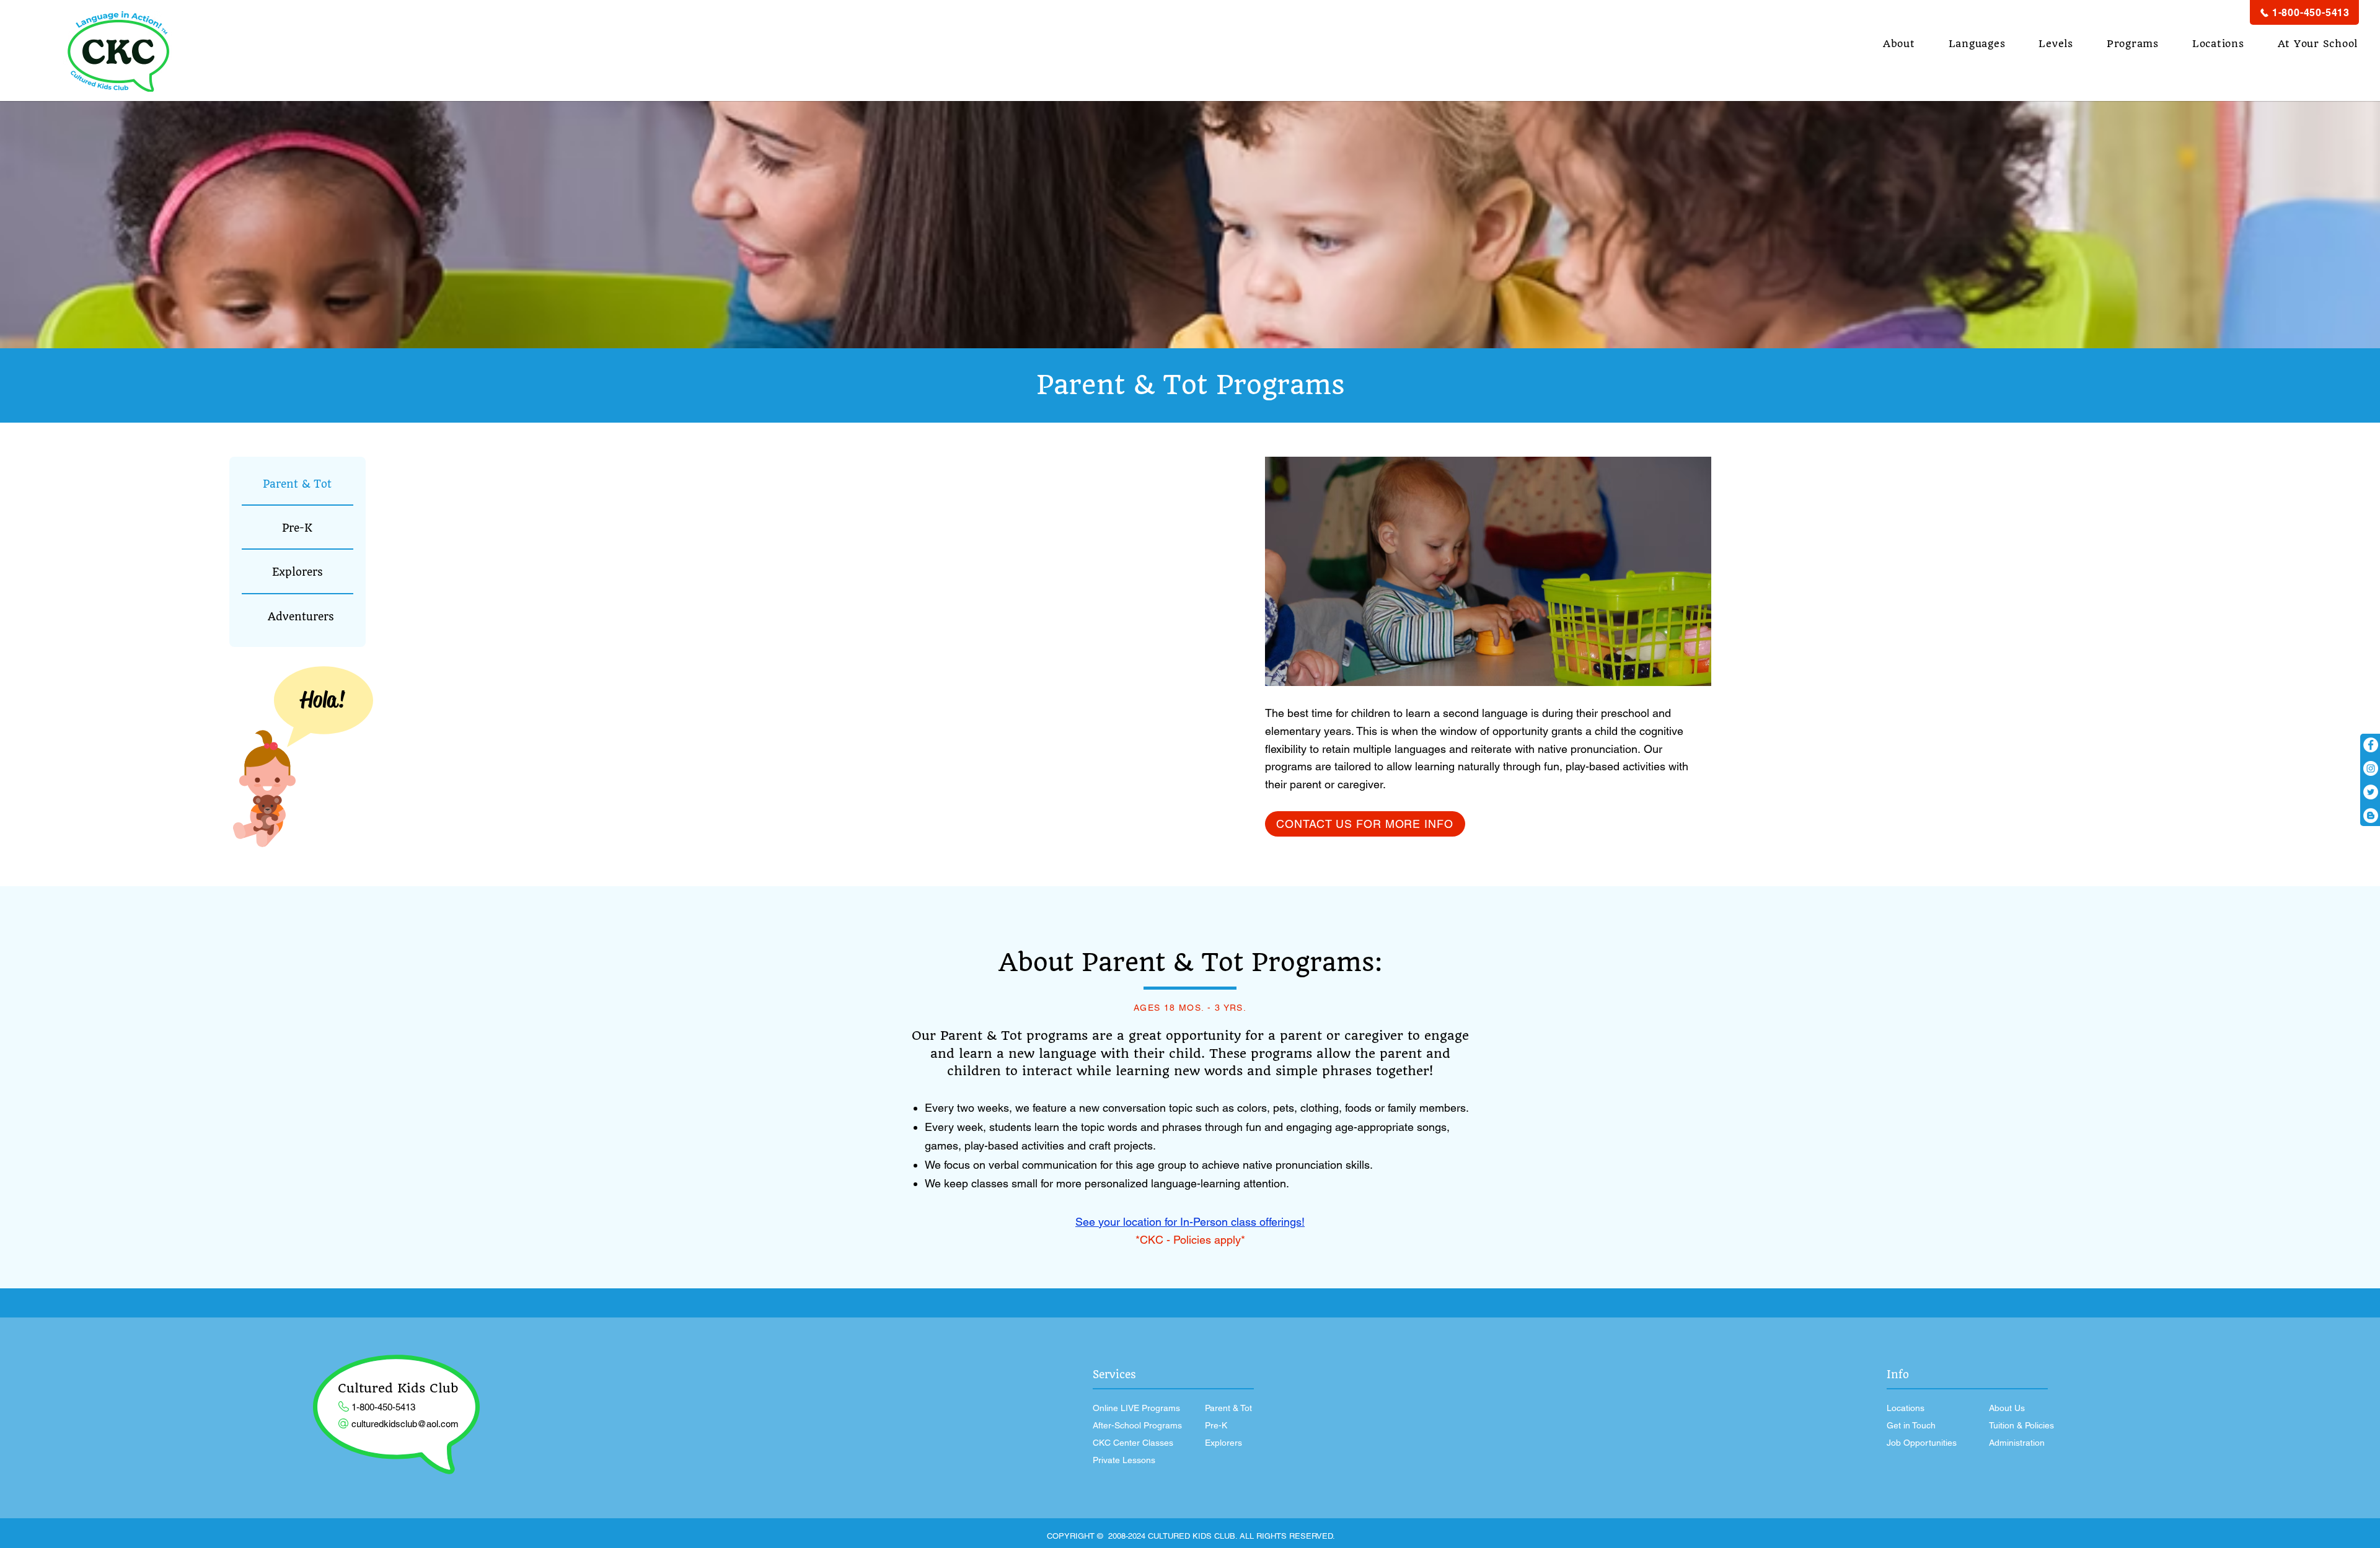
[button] (1899, 44)
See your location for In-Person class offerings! (1190, 1222)
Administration (2017, 1443)
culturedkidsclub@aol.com (405, 1424)
